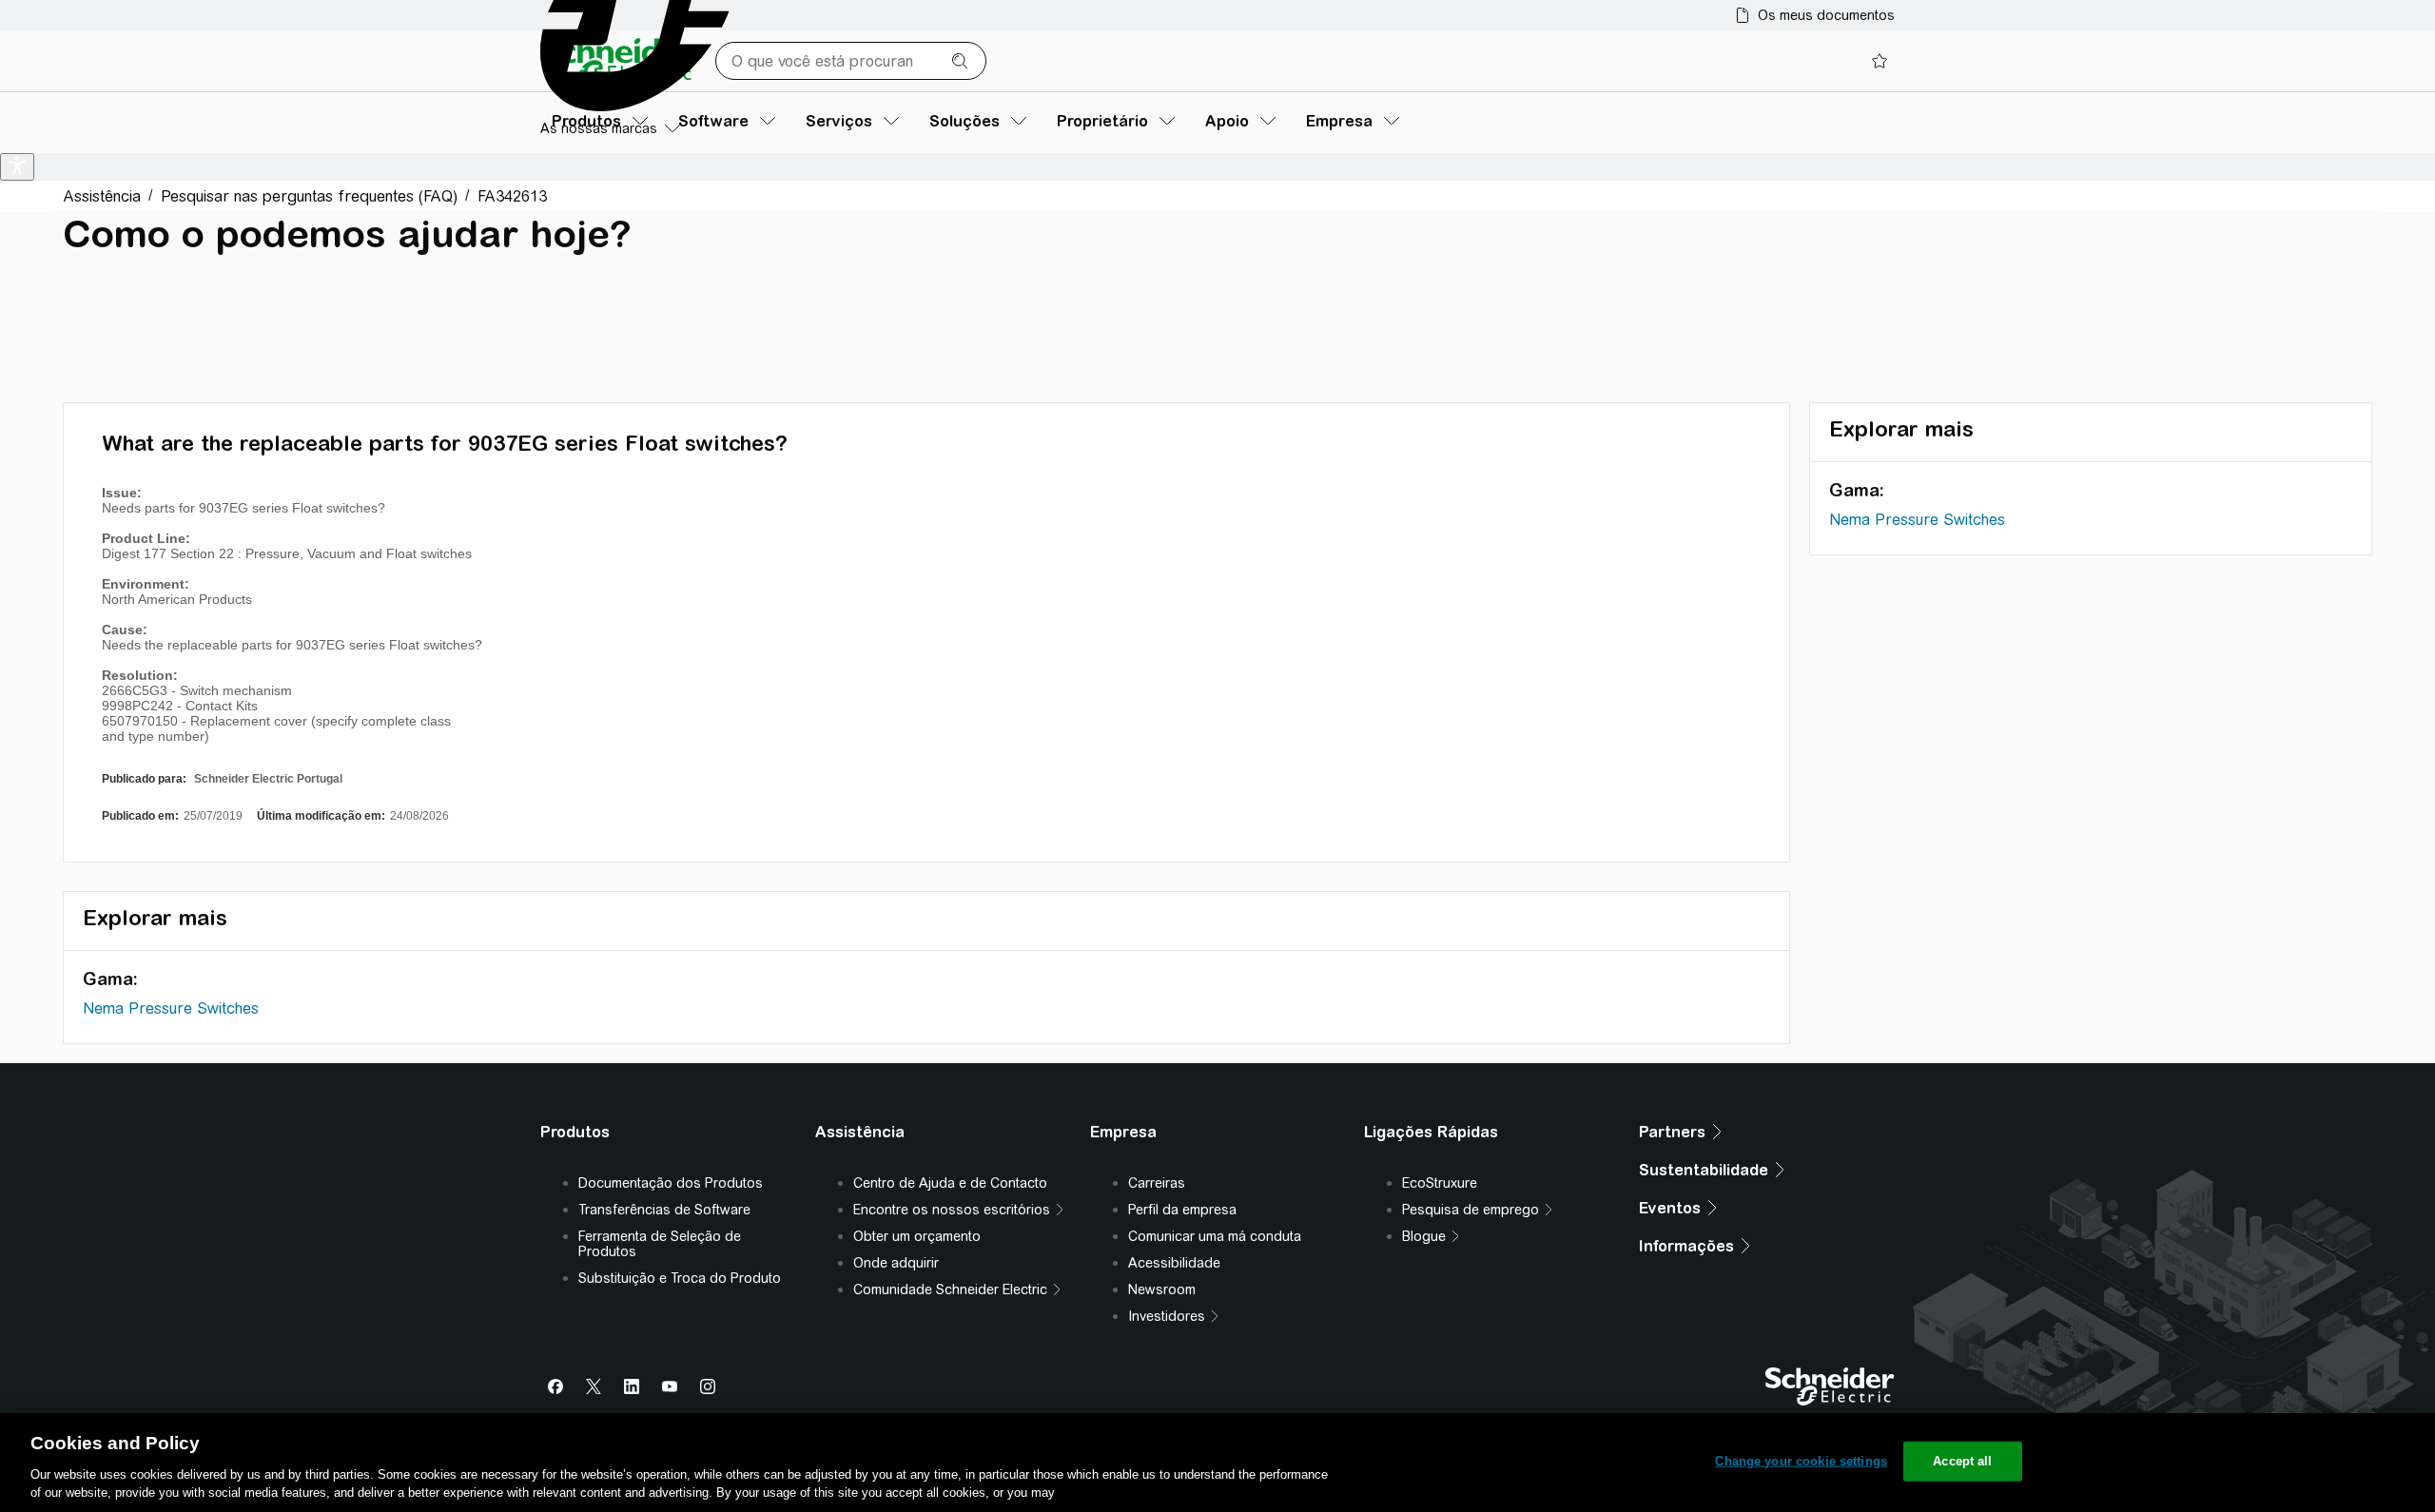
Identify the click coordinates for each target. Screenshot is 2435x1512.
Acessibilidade (1174, 1263)
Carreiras (1157, 1183)
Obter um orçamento (917, 1236)
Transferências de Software (664, 1210)
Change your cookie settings (1801, 1461)
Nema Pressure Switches (171, 1008)
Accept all (1962, 1461)
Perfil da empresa (1182, 1210)
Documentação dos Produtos (671, 1183)
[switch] (17, 167)
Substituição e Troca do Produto (680, 1278)
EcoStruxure (1440, 1183)
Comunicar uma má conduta (1215, 1236)
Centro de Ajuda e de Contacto (950, 1183)
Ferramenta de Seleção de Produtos (660, 1244)
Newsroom (1162, 1289)
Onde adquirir (896, 1263)
